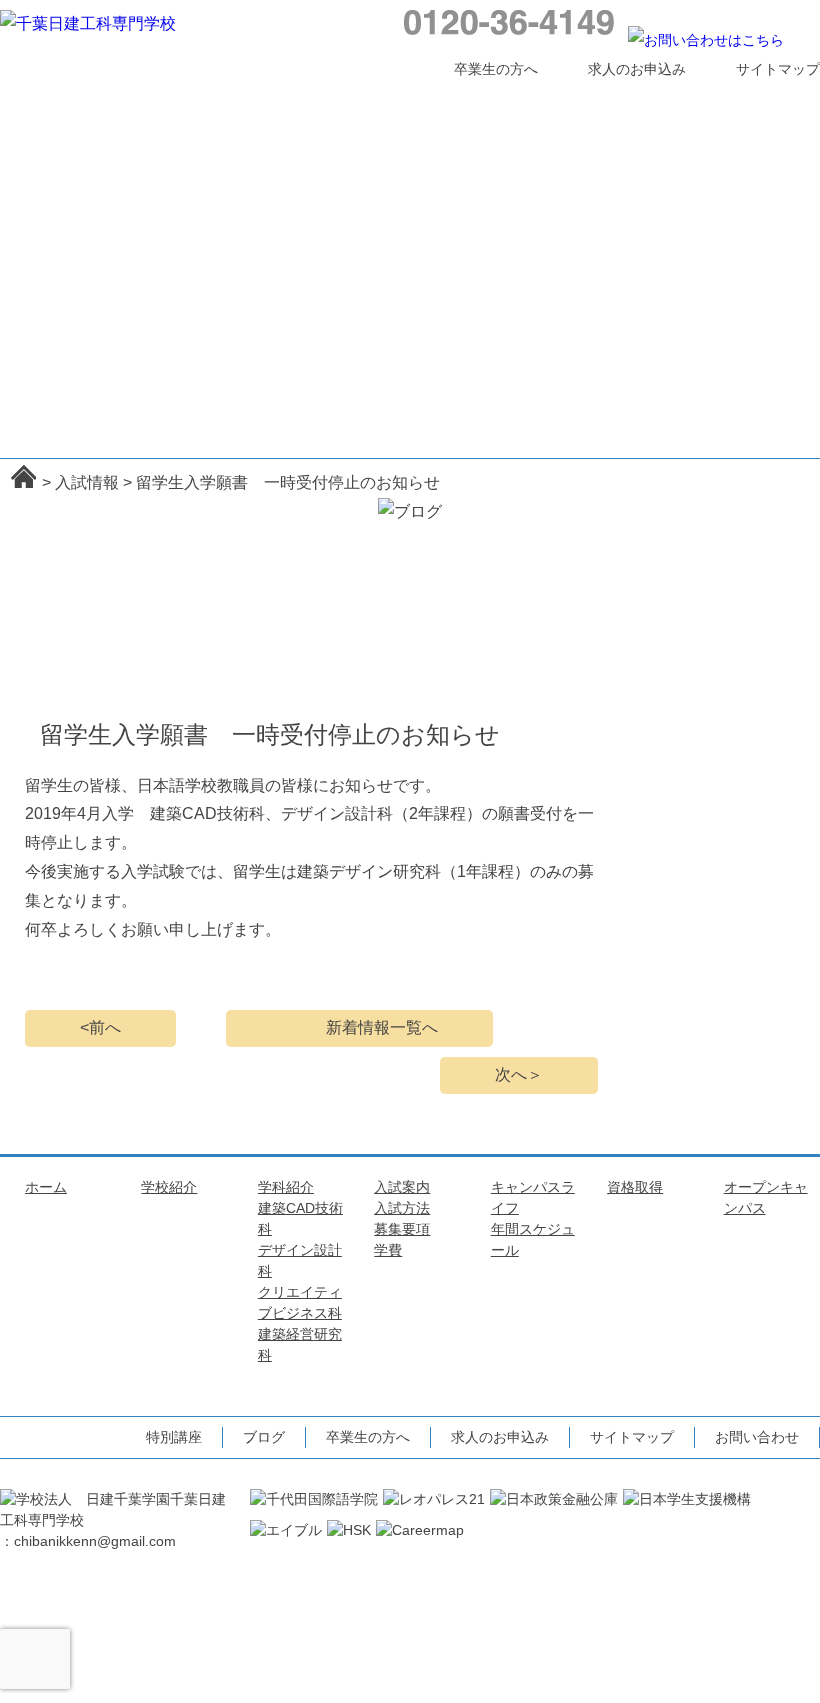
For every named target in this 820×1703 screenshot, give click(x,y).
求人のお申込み (637, 69)
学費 (388, 1250)
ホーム (62, 97)
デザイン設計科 (291, 212)
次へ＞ (519, 1074)
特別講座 (677, 183)
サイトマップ (778, 69)
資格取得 (677, 97)
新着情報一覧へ (382, 1027)
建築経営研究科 (321, 212)
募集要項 (402, 1229)
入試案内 (431, 97)
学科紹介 (308, 97)
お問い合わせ (757, 1437)
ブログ (264, 1437)
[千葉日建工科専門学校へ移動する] (24, 476)
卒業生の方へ (496, 69)
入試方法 (402, 1208)
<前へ (100, 1027)
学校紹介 (185, 97)
